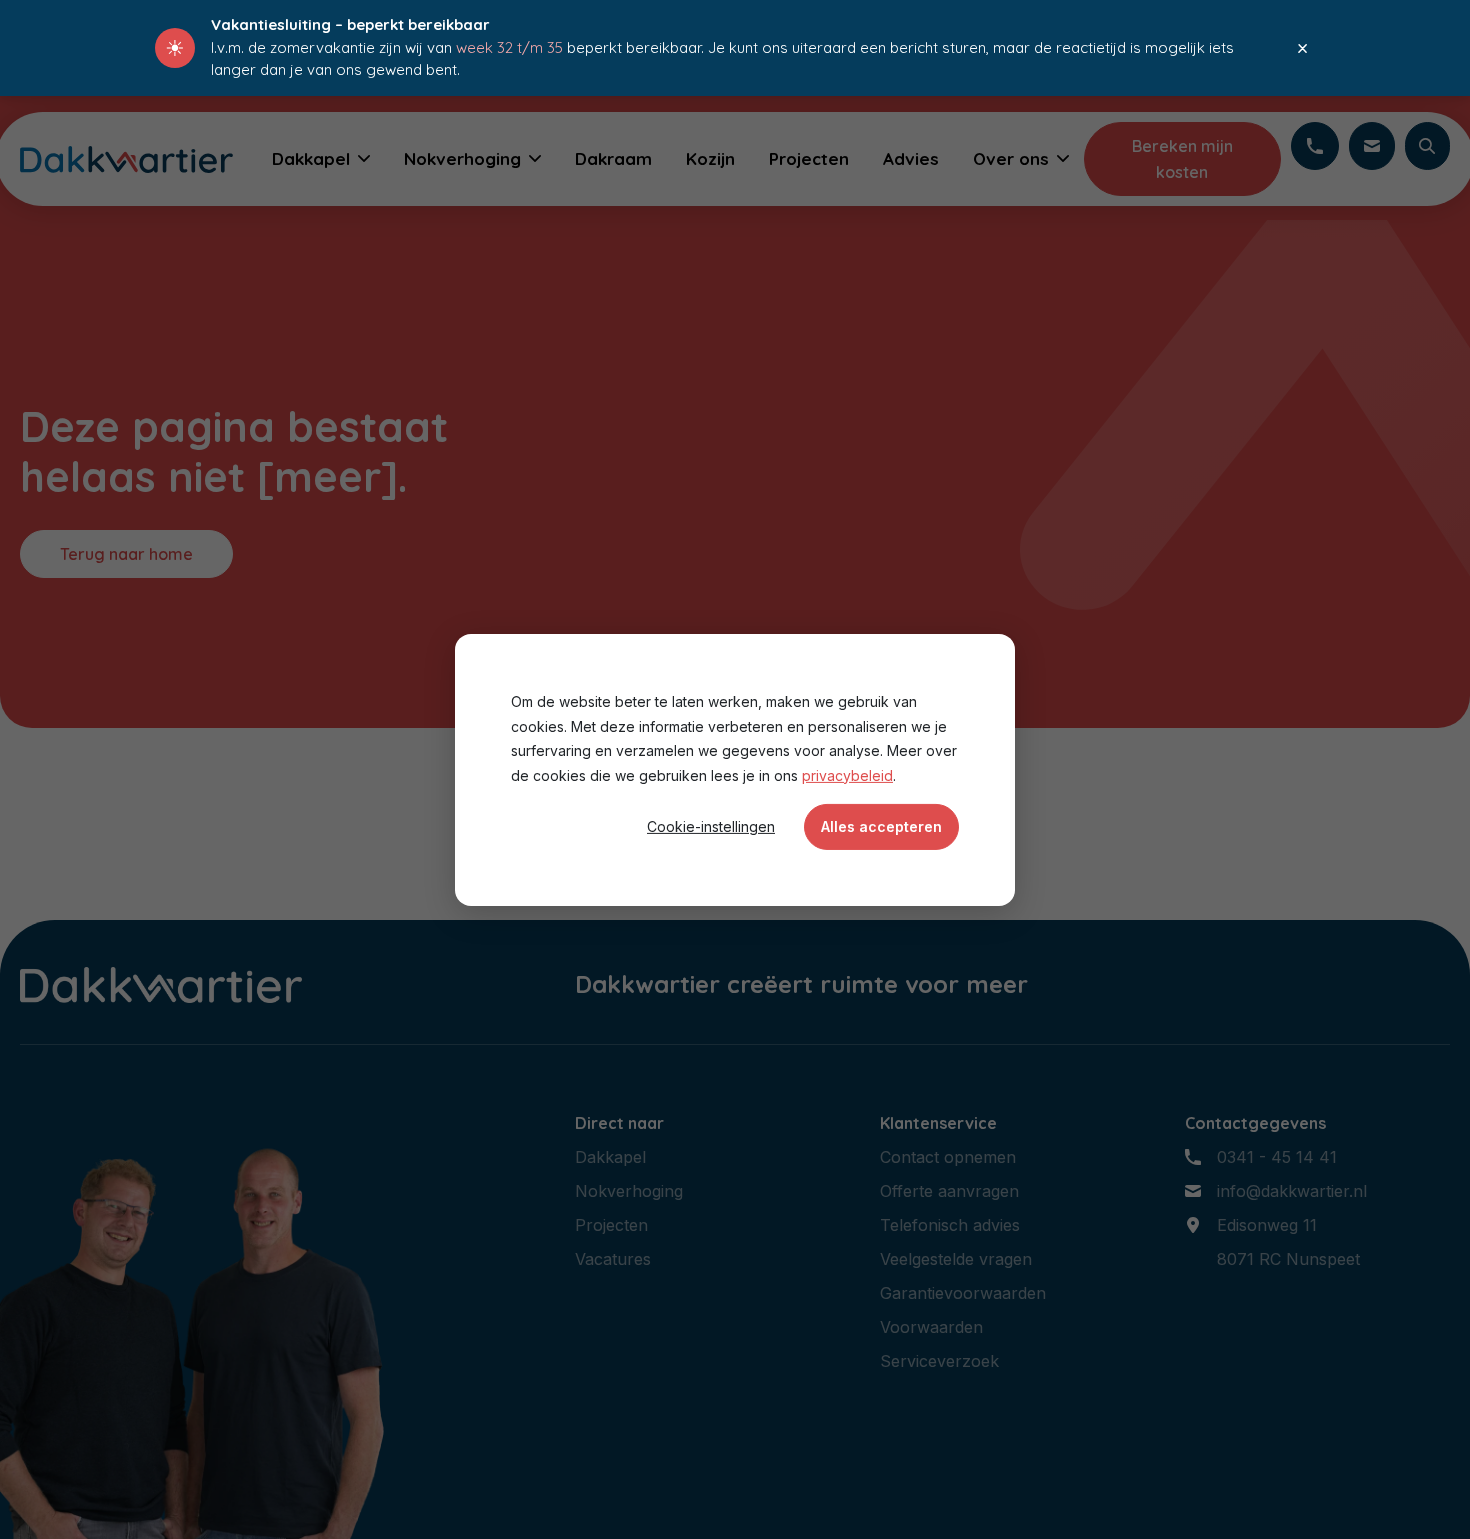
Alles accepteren (881, 825)
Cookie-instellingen (711, 825)
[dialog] (735, 769)
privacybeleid (847, 774)
